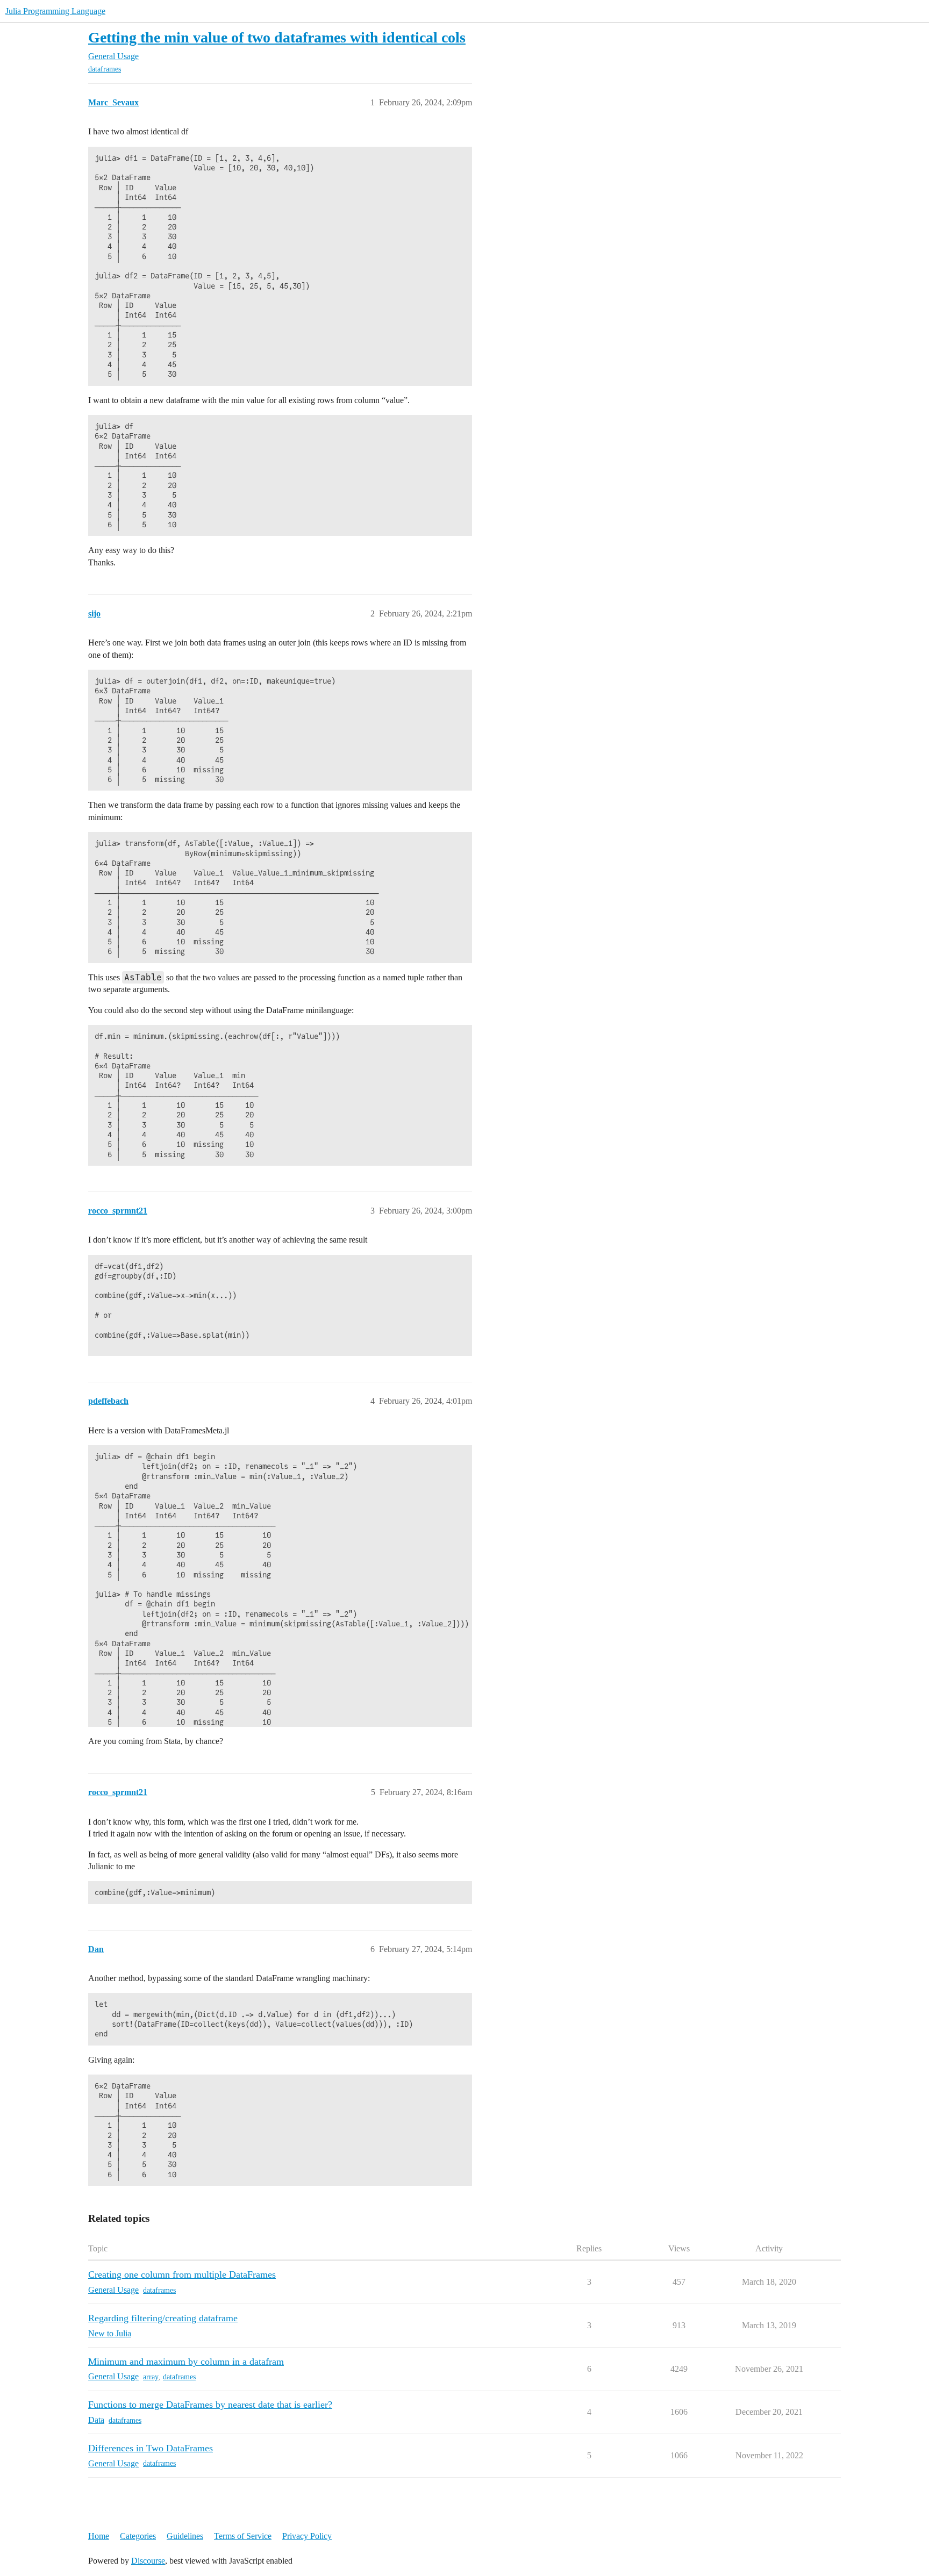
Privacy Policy (307, 2536)
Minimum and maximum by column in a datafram (186, 2362)
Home (99, 2536)
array (151, 2377)
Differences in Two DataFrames (151, 2448)
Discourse (148, 2561)
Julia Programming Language (55, 11)
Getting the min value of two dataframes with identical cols (277, 37)
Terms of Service (243, 2536)
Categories (138, 2536)
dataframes (105, 69)
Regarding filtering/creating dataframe (163, 2318)
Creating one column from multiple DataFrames (182, 2274)
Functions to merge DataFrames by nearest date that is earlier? (210, 2405)
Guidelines (185, 2536)
